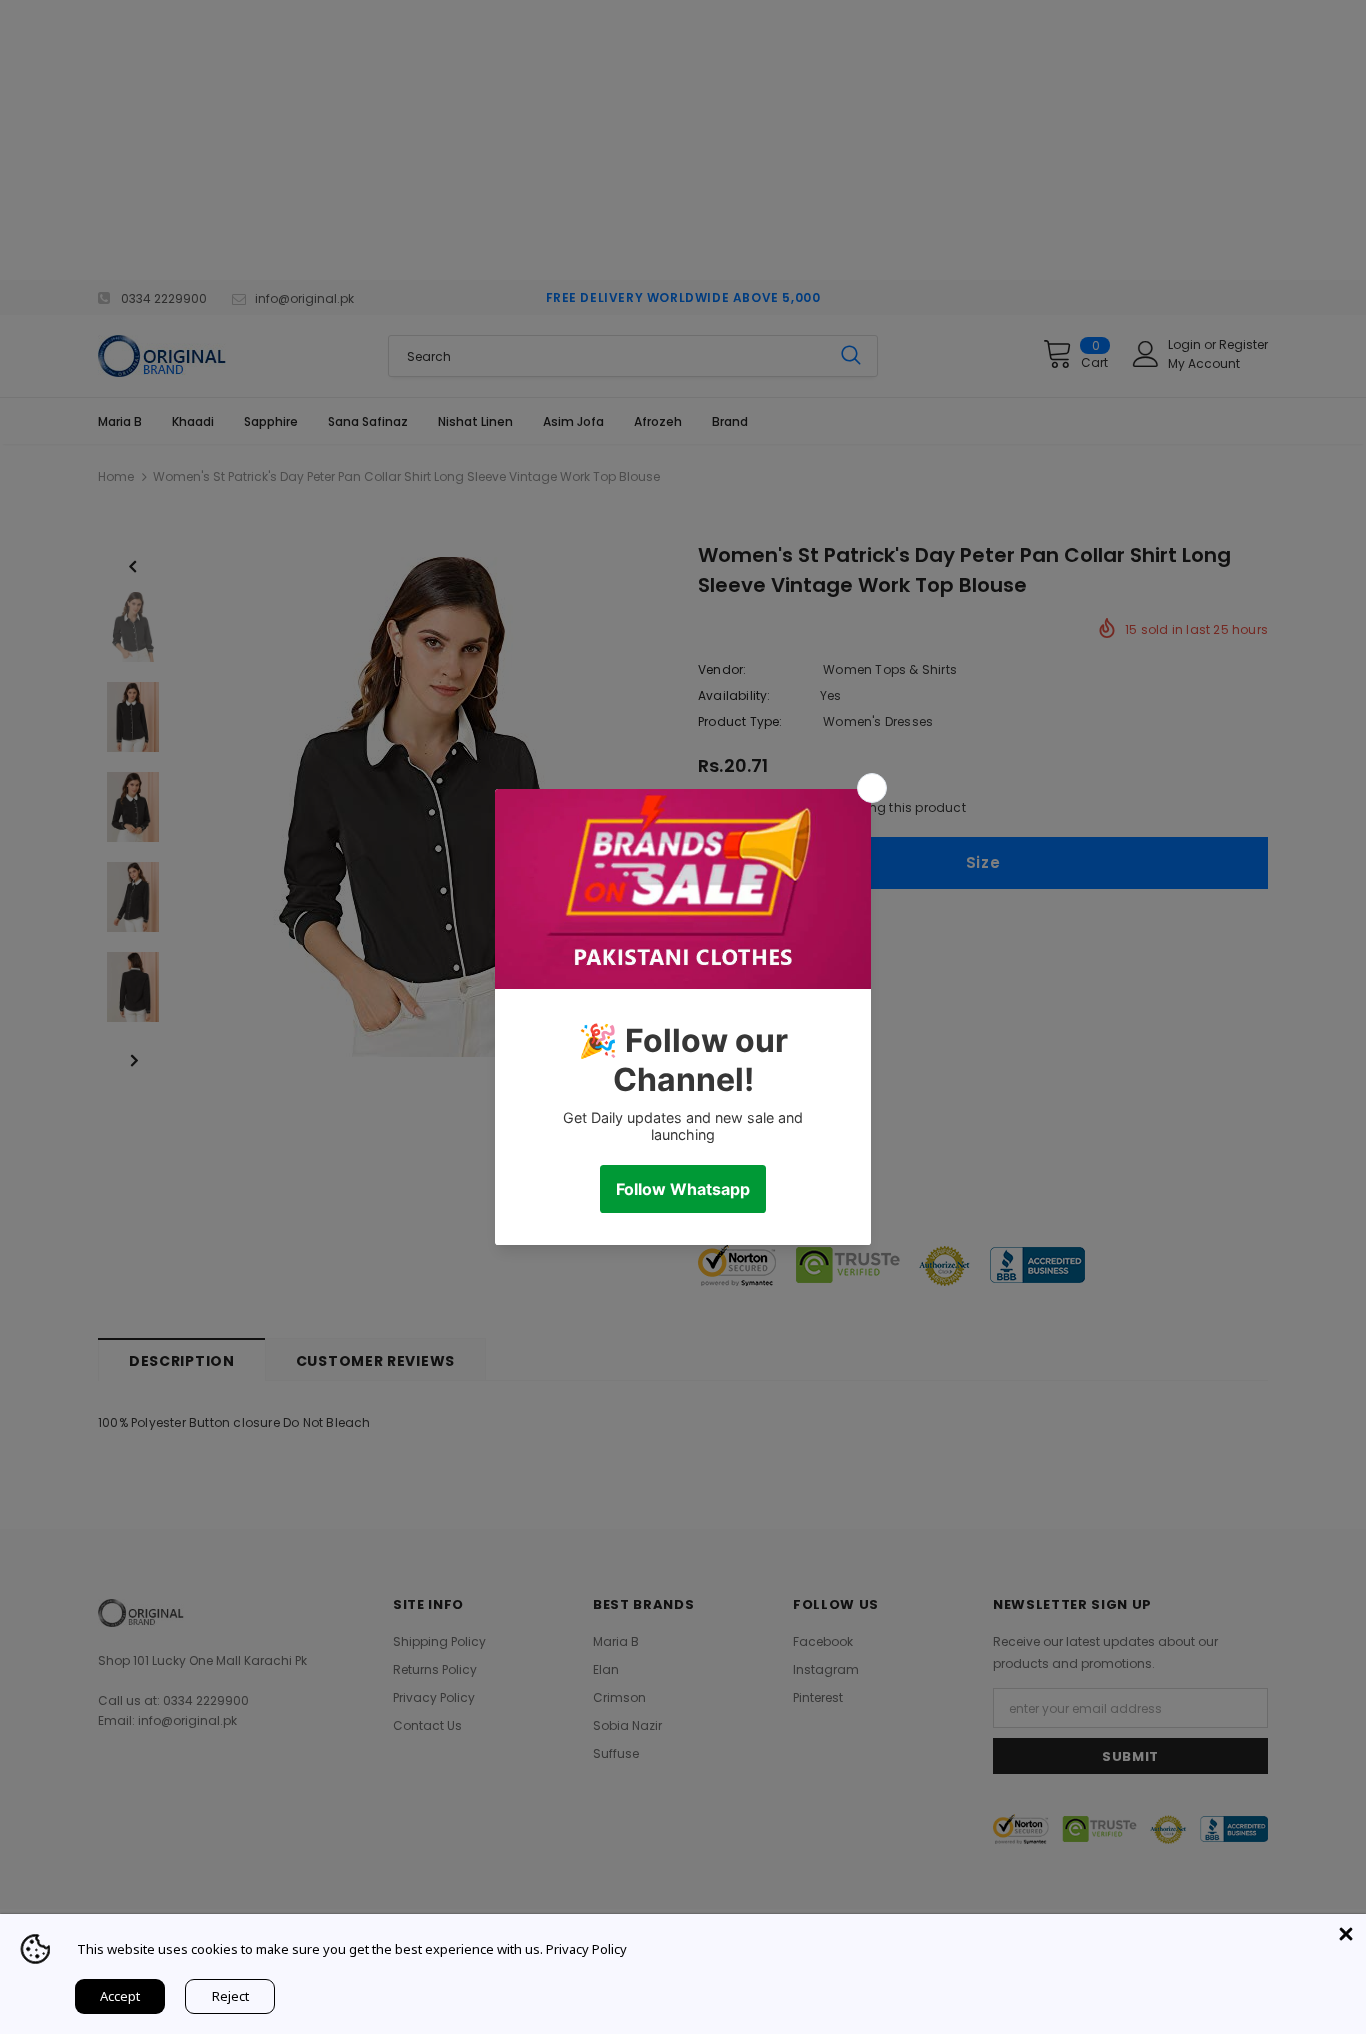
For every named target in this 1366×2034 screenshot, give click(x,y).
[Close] (1346, 1934)
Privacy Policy (586, 1949)
